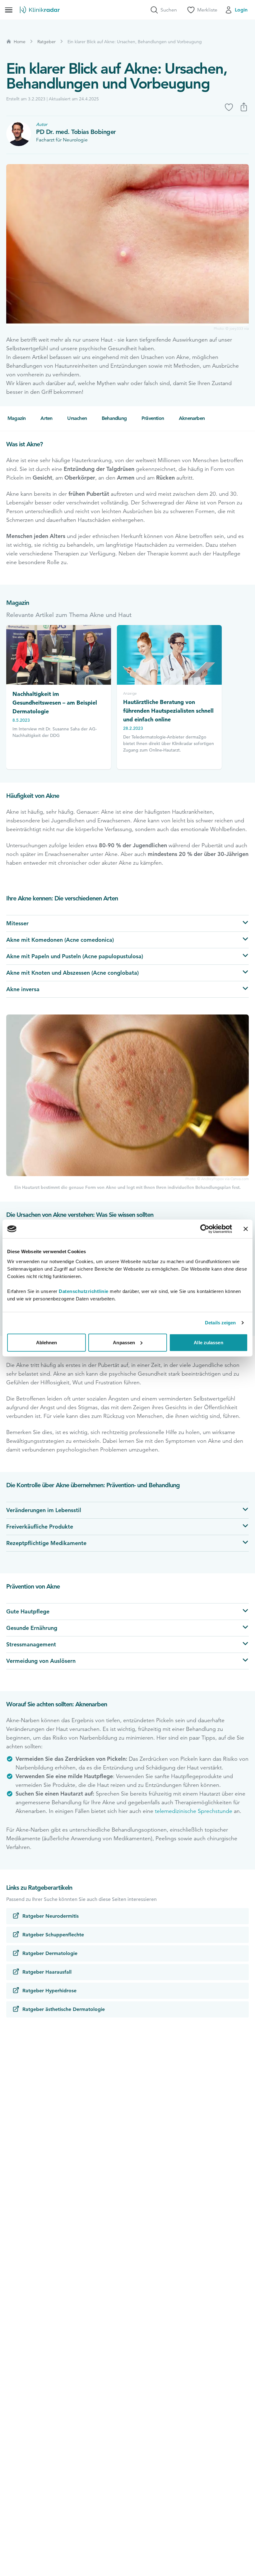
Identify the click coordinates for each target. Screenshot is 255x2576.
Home (20, 42)
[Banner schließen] (246, 1229)
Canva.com (240, 1179)
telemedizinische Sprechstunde (194, 1811)
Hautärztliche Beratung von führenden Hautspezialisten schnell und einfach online (168, 711)
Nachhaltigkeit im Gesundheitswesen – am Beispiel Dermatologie (55, 703)
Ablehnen (47, 1342)
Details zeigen (220, 1323)
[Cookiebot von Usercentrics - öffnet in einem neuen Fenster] (205, 1229)
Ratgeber (46, 42)
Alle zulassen (208, 1342)
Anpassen (124, 1342)
